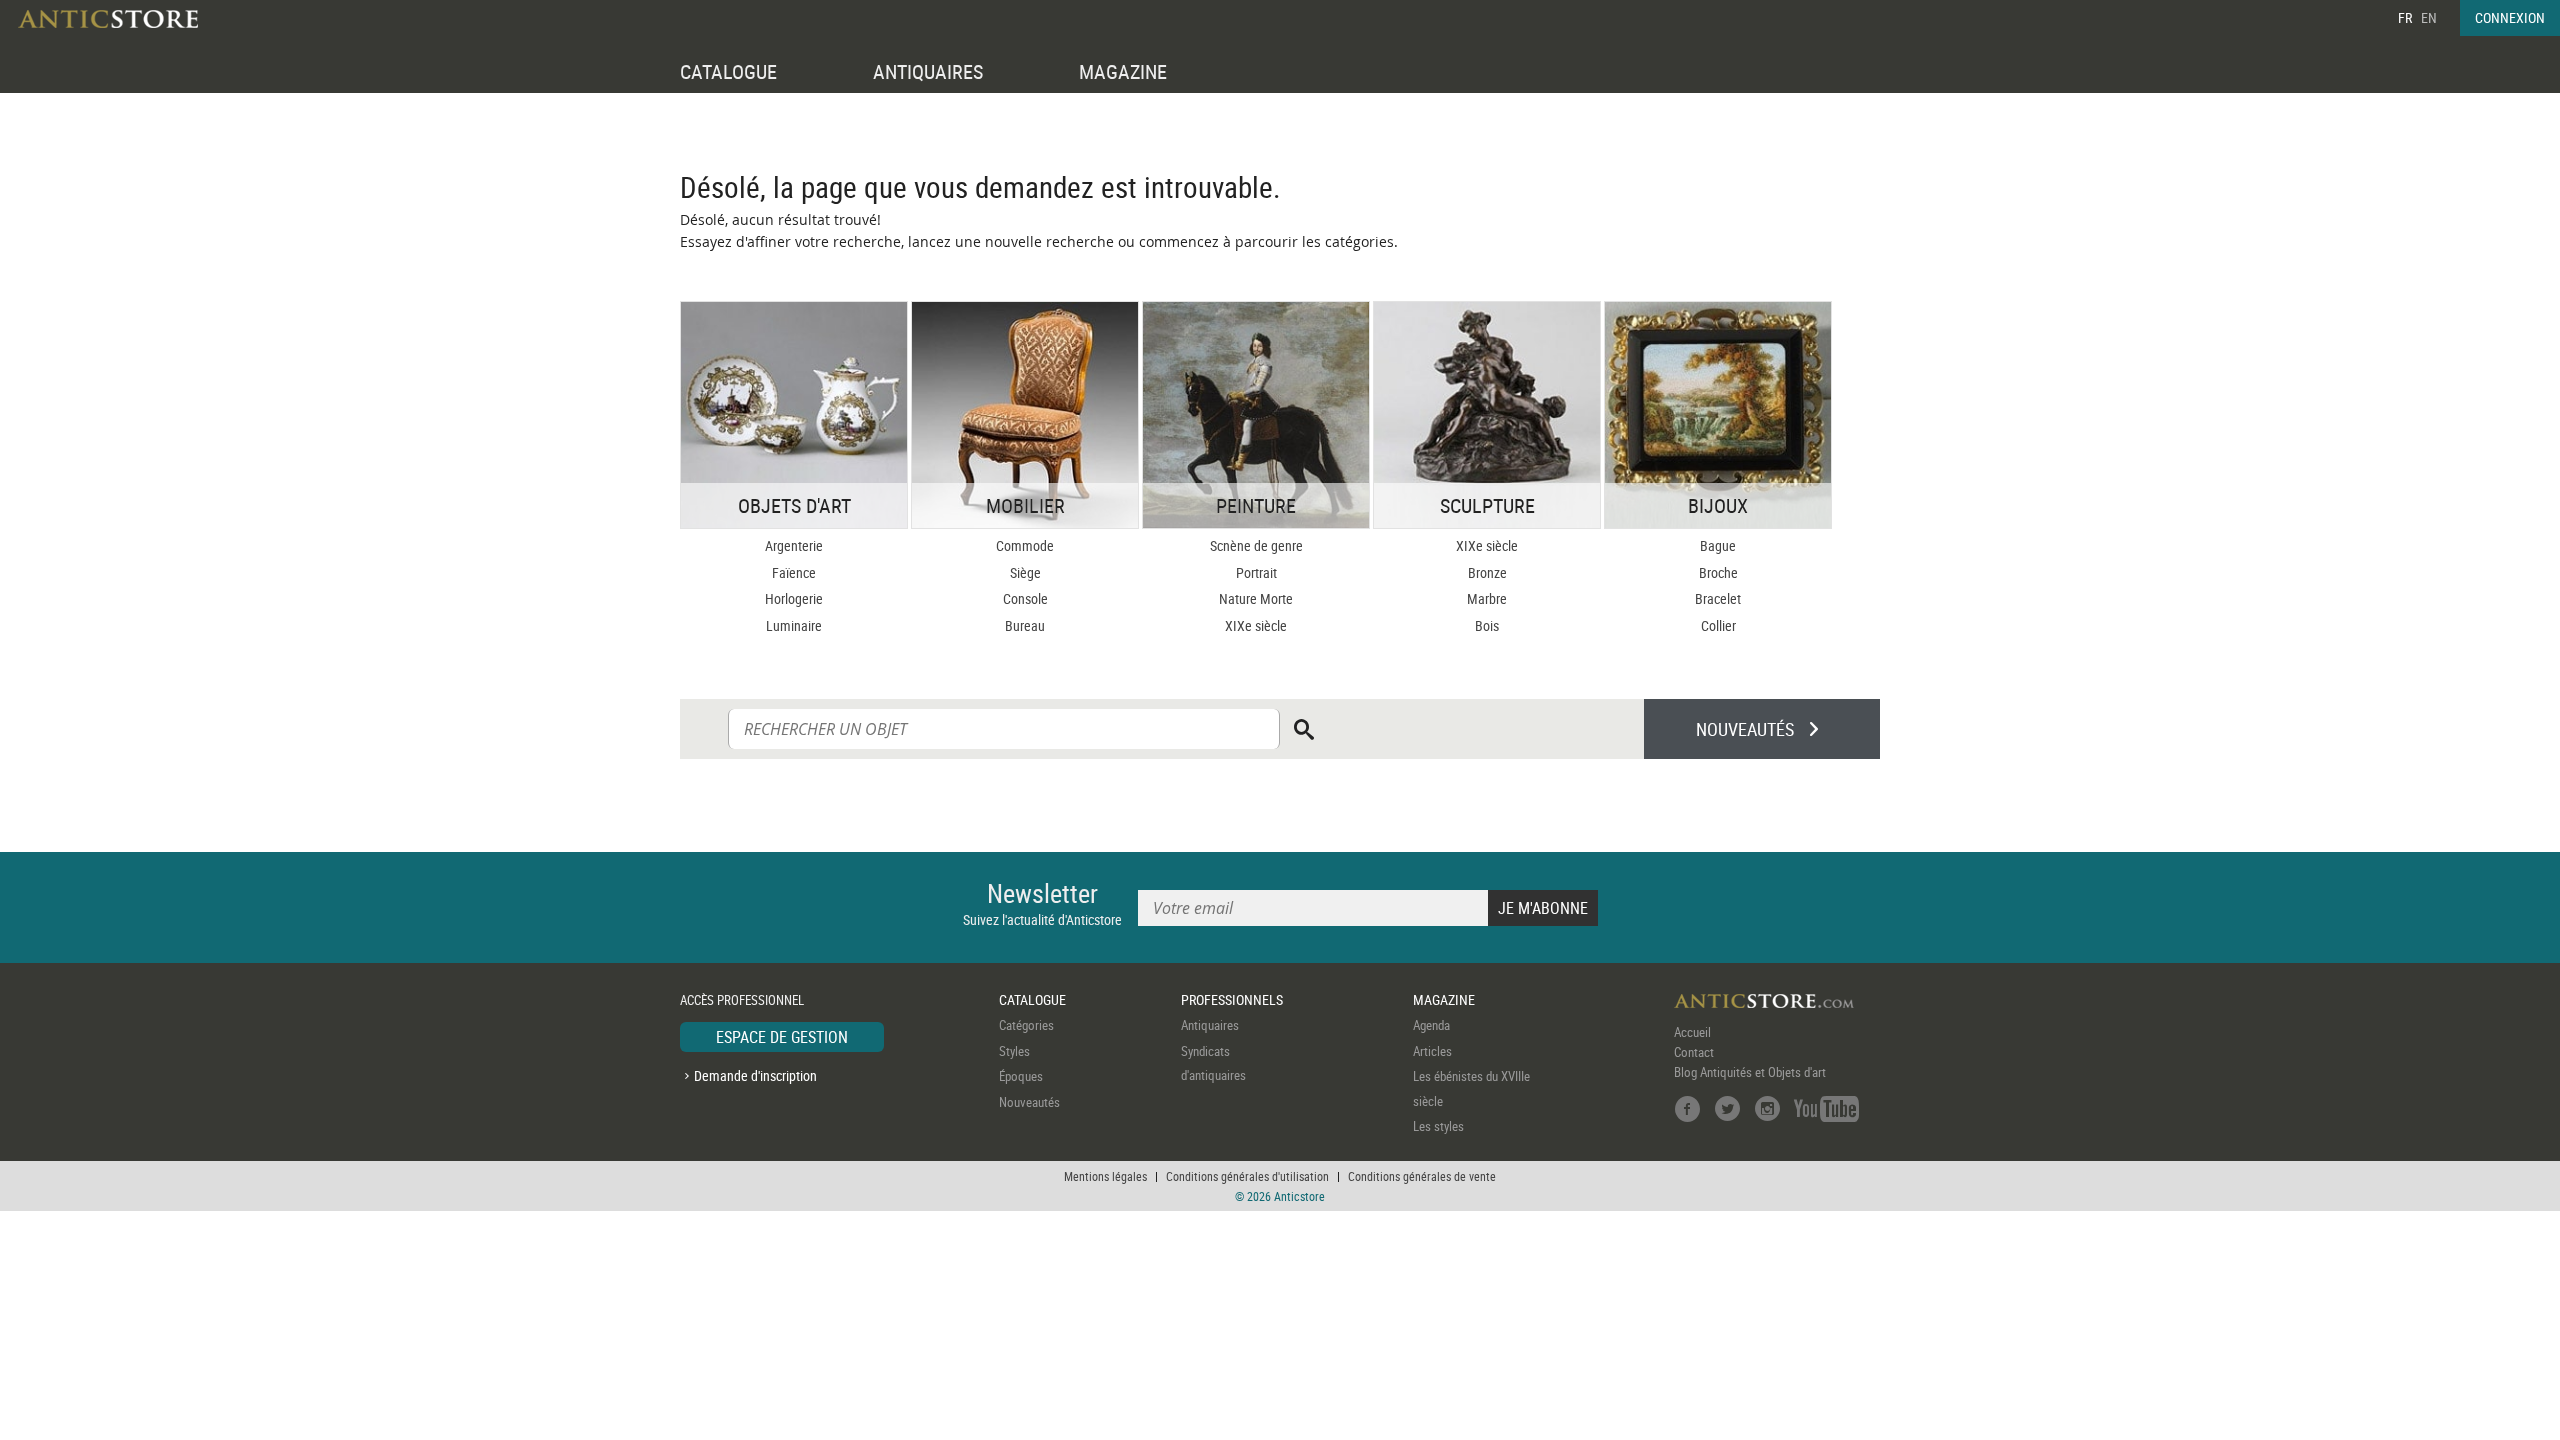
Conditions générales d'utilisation (1247, 1176)
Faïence (794, 572)
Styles (1014, 1051)
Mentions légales (1105, 1176)
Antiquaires (1210, 1025)
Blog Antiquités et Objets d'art (1750, 1072)
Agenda (1431, 1025)
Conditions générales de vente (1422, 1176)
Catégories (1026, 1025)
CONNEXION (2510, 17)
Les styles (1438, 1126)
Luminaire (794, 625)
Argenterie (794, 545)
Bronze (1487, 572)
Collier (1718, 625)
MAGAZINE (1123, 71)
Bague (1718, 545)
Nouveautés (1029, 1102)
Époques (1021, 1076)
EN (2429, 17)
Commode (1025, 545)
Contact (1694, 1052)
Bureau (1025, 625)
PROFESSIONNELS (1232, 999)
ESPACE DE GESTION (782, 1037)
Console (1025, 598)
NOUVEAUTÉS (1745, 729)
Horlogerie (794, 598)
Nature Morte (1256, 598)
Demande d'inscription (755, 1075)
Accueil (1692, 1032)
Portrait (1256, 572)
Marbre (1487, 598)
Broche (1718, 572)
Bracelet (1718, 598)
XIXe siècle (1256, 625)
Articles (1432, 1051)
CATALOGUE (728, 71)
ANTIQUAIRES (928, 71)
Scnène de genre (1256, 545)
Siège (1025, 572)
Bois (1487, 625)
